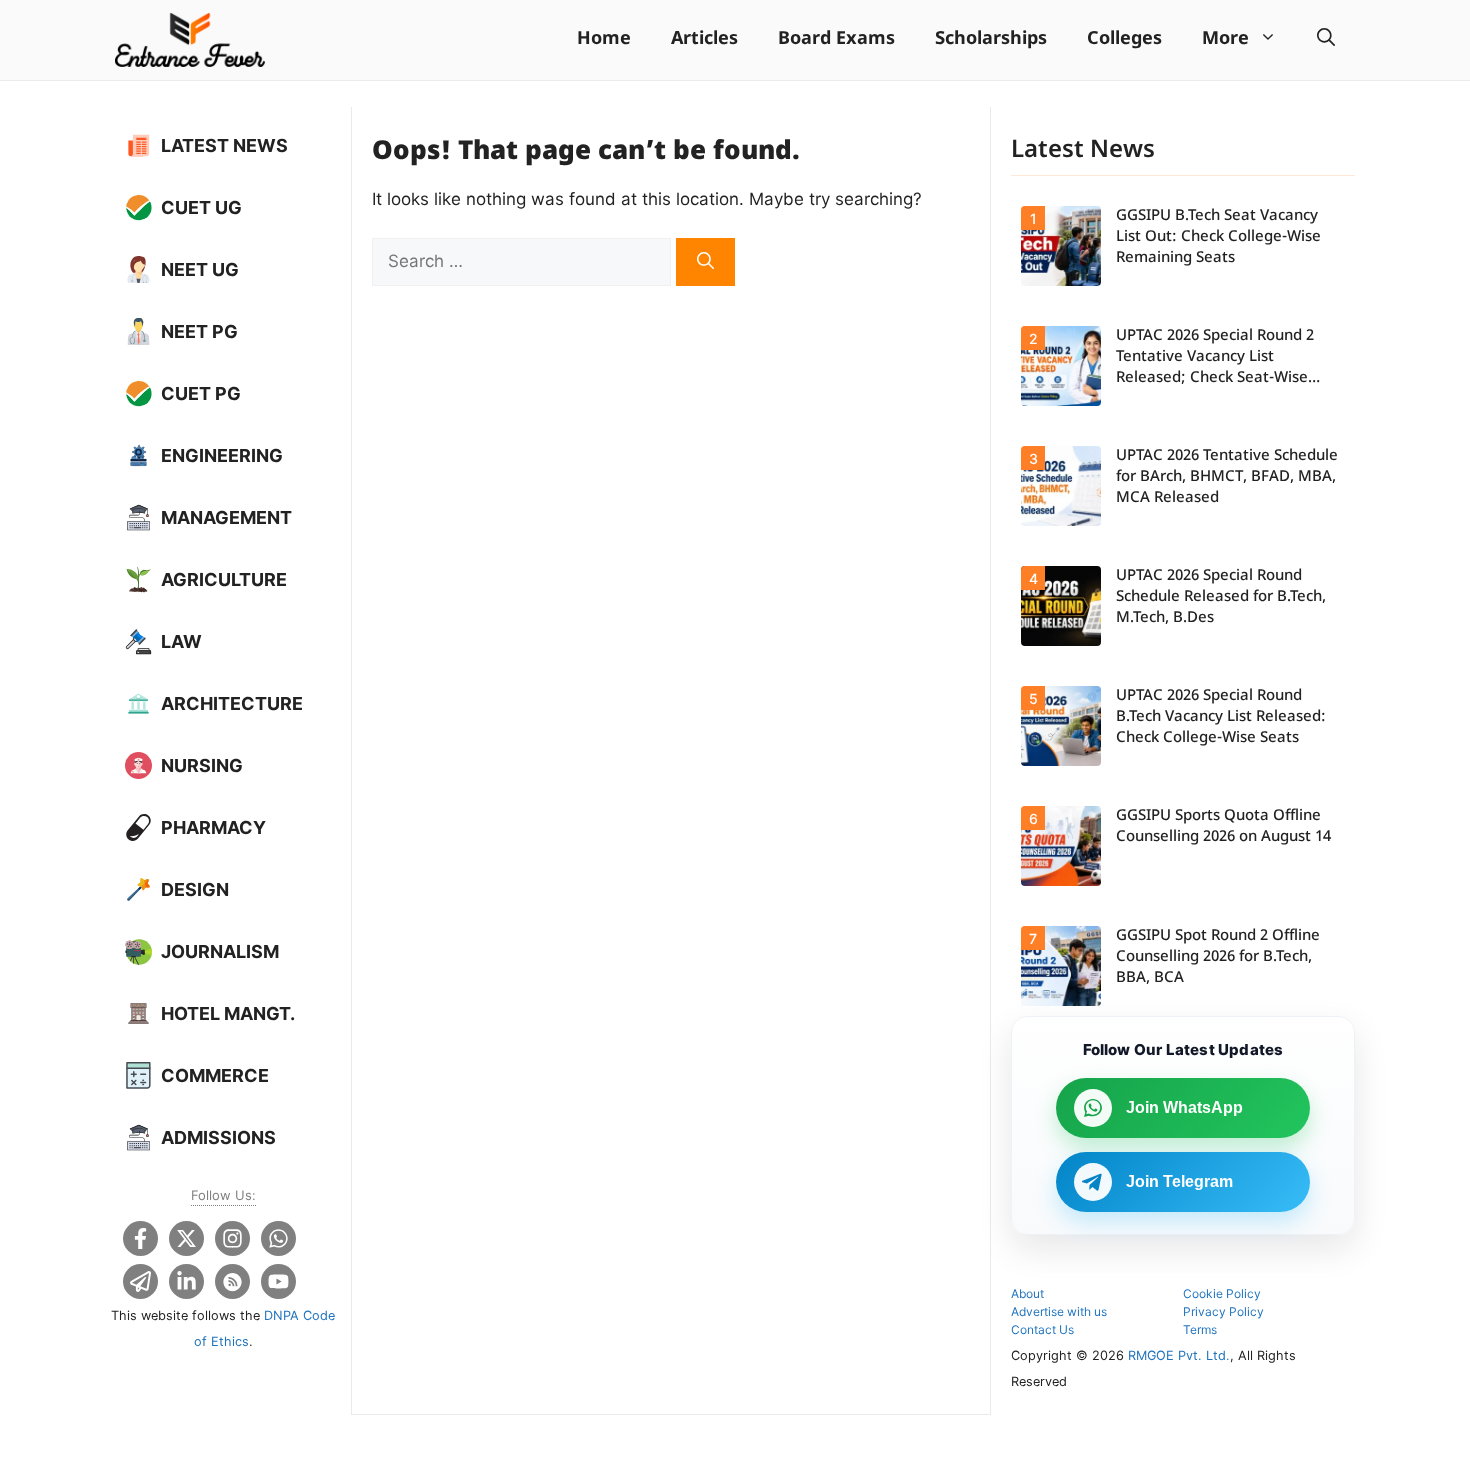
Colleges (1124, 39)
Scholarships (991, 39)
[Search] (705, 262)
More (1225, 39)
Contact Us (1042, 1329)
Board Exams (836, 39)
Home (604, 39)
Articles (704, 39)
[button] (1326, 40)
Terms (1200, 1329)
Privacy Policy (1223, 1311)
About (1027, 1293)
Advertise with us (1059, 1311)
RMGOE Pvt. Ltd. (1179, 1355)
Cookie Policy (1222, 1293)
